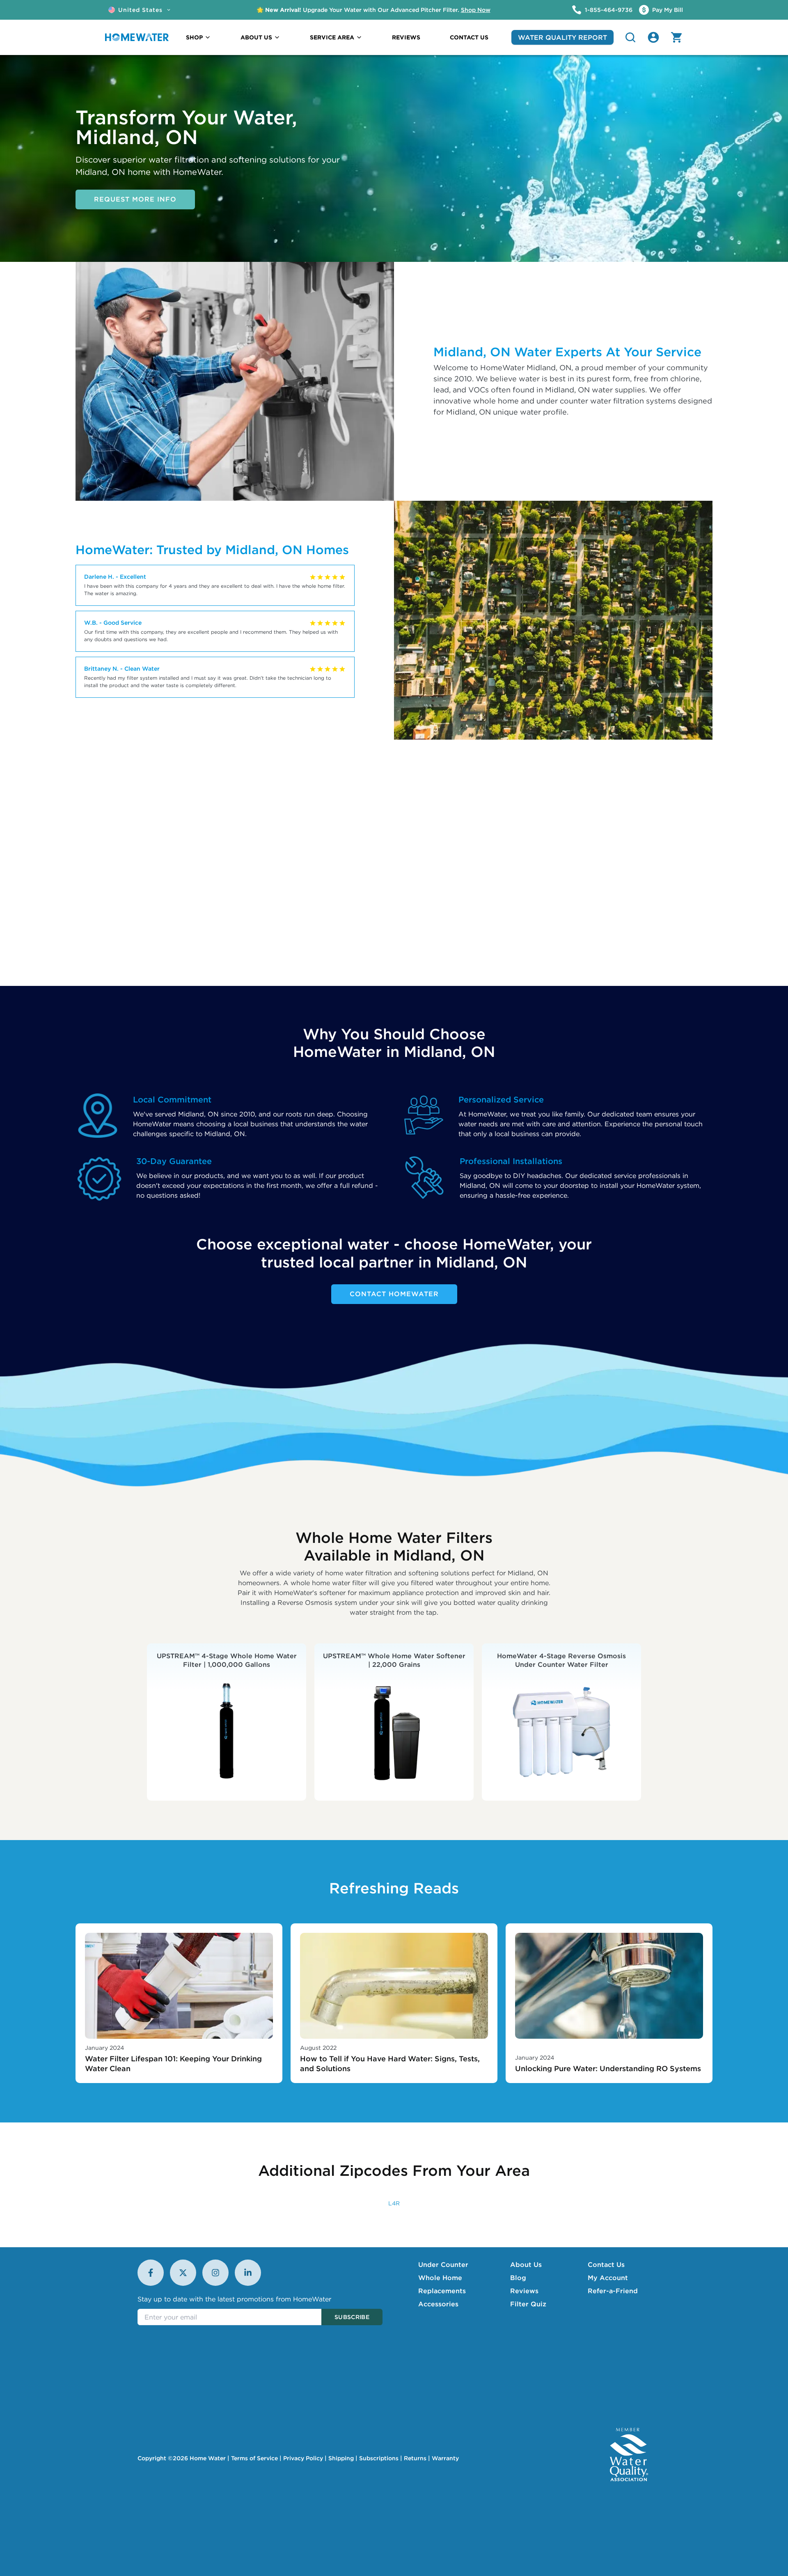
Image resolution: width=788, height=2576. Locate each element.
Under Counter (443, 2264)
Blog (518, 2278)
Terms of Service (254, 2458)
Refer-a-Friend (613, 2291)
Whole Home (440, 2278)
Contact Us (606, 2264)
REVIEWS (406, 37)
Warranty (445, 2458)
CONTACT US (469, 37)
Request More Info (135, 199)
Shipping (341, 2458)
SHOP (194, 37)
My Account (608, 2278)
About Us (526, 2264)
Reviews (524, 2291)
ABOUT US (256, 37)
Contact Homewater (394, 1294)
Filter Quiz (528, 2304)
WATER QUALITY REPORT (562, 37)
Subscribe (352, 2317)
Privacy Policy (303, 2458)
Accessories (438, 2304)
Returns (415, 2458)
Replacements (442, 2291)
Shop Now (476, 10)
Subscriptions (379, 2458)
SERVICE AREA (332, 37)
